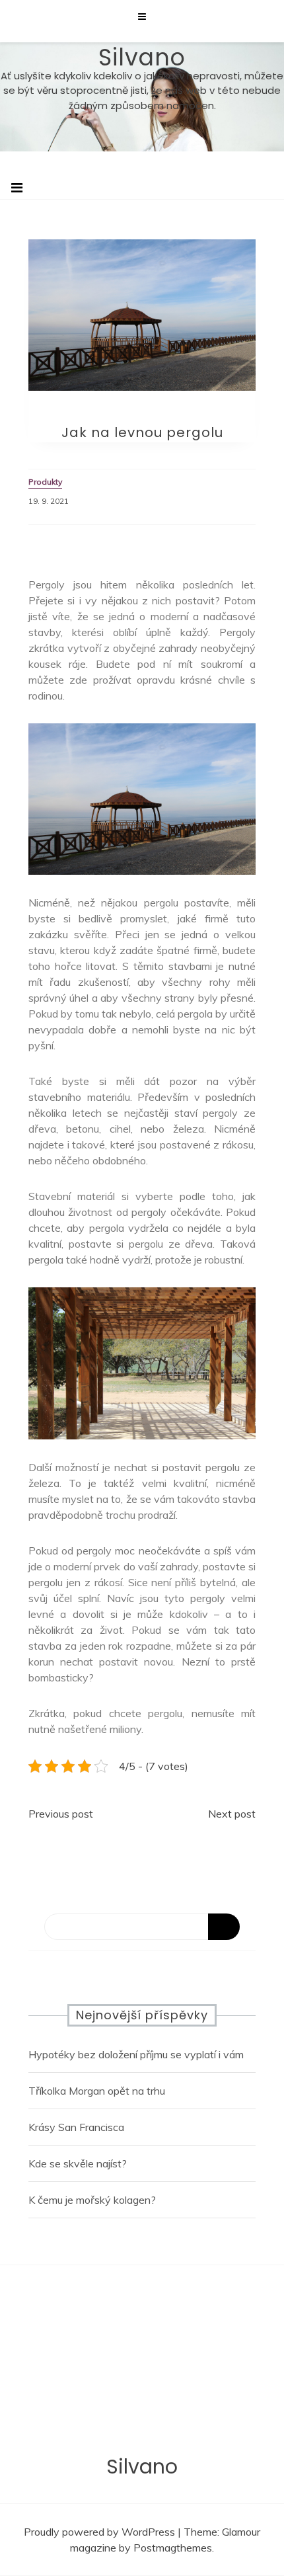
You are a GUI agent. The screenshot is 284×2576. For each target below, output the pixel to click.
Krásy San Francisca (76, 2127)
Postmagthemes (173, 2548)
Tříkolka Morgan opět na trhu (97, 2091)
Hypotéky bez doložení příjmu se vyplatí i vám (136, 2054)
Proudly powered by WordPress (101, 2532)
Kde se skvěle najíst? (78, 2163)
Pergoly (237, 632)
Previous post (61, 1814)
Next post (232, 1814)
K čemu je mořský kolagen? (92, 2200)
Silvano (142, 57)
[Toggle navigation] (17, 188)
